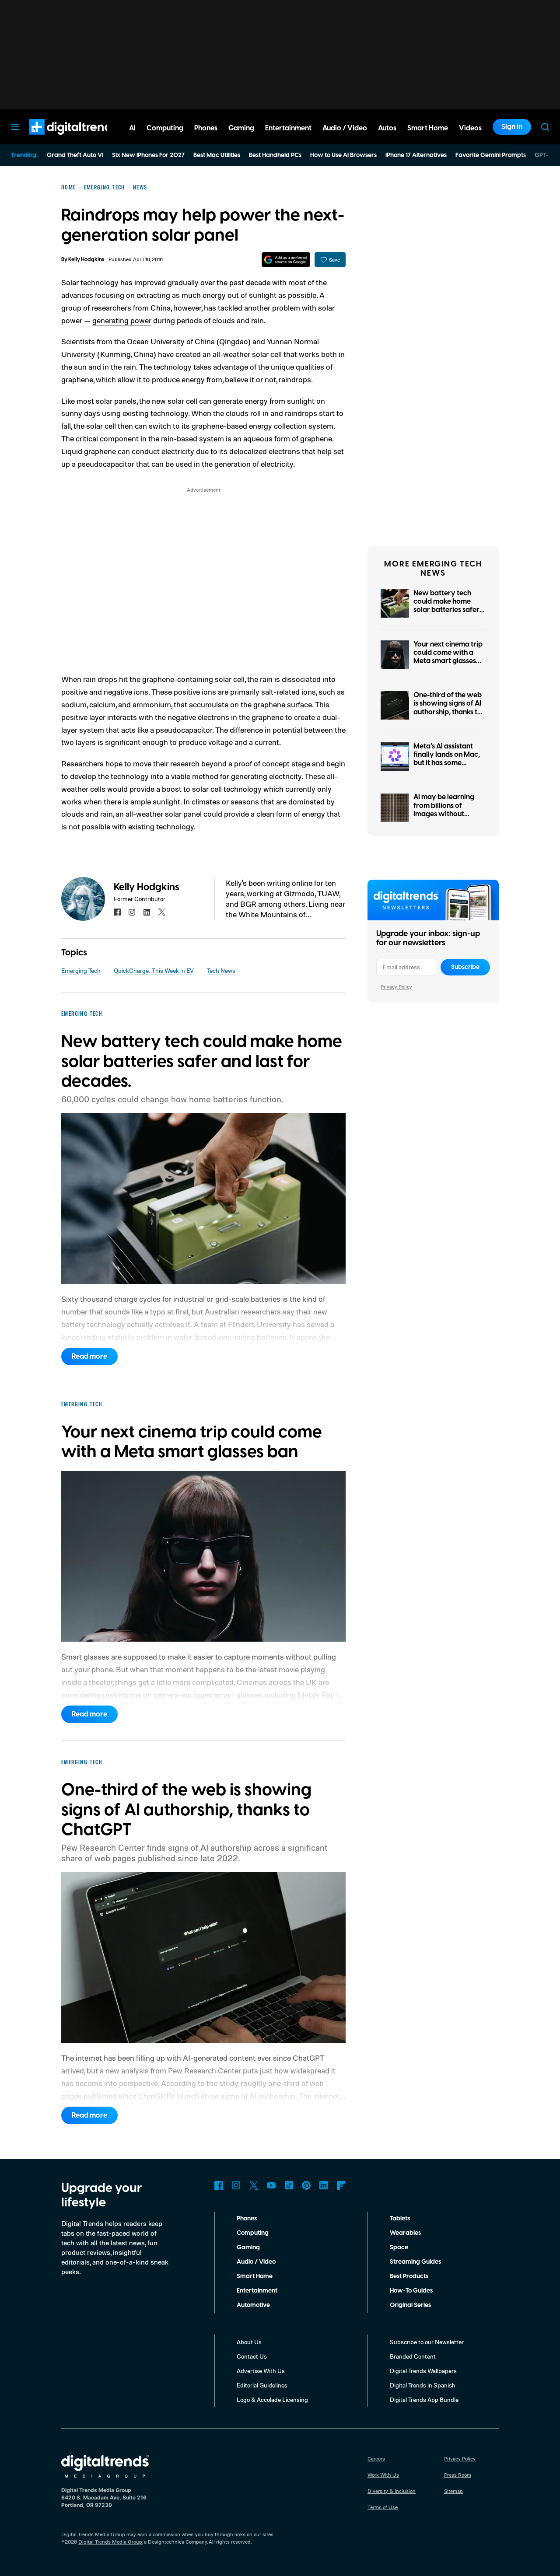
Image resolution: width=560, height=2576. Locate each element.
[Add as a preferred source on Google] (286, 260)
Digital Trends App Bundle (424, 2399)
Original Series (410, 2305)
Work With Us (383, 2475)
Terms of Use (383, 2507)
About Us (249, 2342)
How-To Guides (411, 2291)
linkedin (147, 912)
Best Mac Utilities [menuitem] (217, 155)
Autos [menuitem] (387, 128)
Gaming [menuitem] (241, 128)
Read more (89, 1356)
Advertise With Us (261, 2371)
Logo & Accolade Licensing (272, 2399)
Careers (376, 2459)
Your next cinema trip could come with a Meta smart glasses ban (448, 657)
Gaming (248, 2247)
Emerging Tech (81, 970)
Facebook (219, 2185)
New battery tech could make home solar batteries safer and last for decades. (448, 606)
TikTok (289, 2185)
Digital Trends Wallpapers (423, 2371)
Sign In (512, 127)
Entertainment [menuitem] (288, 128)
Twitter (254, 2185)
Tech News (221, 970)
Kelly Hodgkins (86, 260)
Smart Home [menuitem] (428, 128)
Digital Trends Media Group (110, 2542)
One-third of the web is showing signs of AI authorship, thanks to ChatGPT (448, 708)
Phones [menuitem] (206, 128)
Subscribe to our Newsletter (427, 2342)
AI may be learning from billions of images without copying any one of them (444, 814)
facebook (117, 912)
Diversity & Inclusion (392, 2491)
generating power (122, 320)
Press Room (458, 2475)
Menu (15, 127)
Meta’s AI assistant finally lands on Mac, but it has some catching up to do (447, 759)
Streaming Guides (415, 2262)
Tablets (400, 2219)
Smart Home (255, 2276)
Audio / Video (256, 2262)
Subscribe (465, 967)
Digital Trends (57, 139)
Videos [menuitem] (470, 128)
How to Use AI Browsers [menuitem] (343, 155)
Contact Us (252, 2356)
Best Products (409, 2276)
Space (399, 2247)
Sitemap (453, 2491)
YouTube (271, 2185)
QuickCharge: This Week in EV (154, 970)
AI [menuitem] (132, 128)
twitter (162, 912)
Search (545, 127)
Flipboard (341, 2185)
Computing (253, 2233)
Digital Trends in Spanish (423, 2385)
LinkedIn (324, 2185)
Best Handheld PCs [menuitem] (275, 155)
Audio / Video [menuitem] (345, 128)
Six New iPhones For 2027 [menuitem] (148, 155)
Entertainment (257, 2291)
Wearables (405, 2233)
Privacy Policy (396, 987)
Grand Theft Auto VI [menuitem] (75, 155)
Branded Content (413, 2356)
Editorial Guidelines (262, 2385)
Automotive (253, 2305)
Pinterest (306, 2185)
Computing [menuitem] (165, 128)
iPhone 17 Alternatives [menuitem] (416, 155)
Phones (247, 2219)
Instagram (236, 2185)
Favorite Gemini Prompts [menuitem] (491, 155)
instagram (132, 912)
